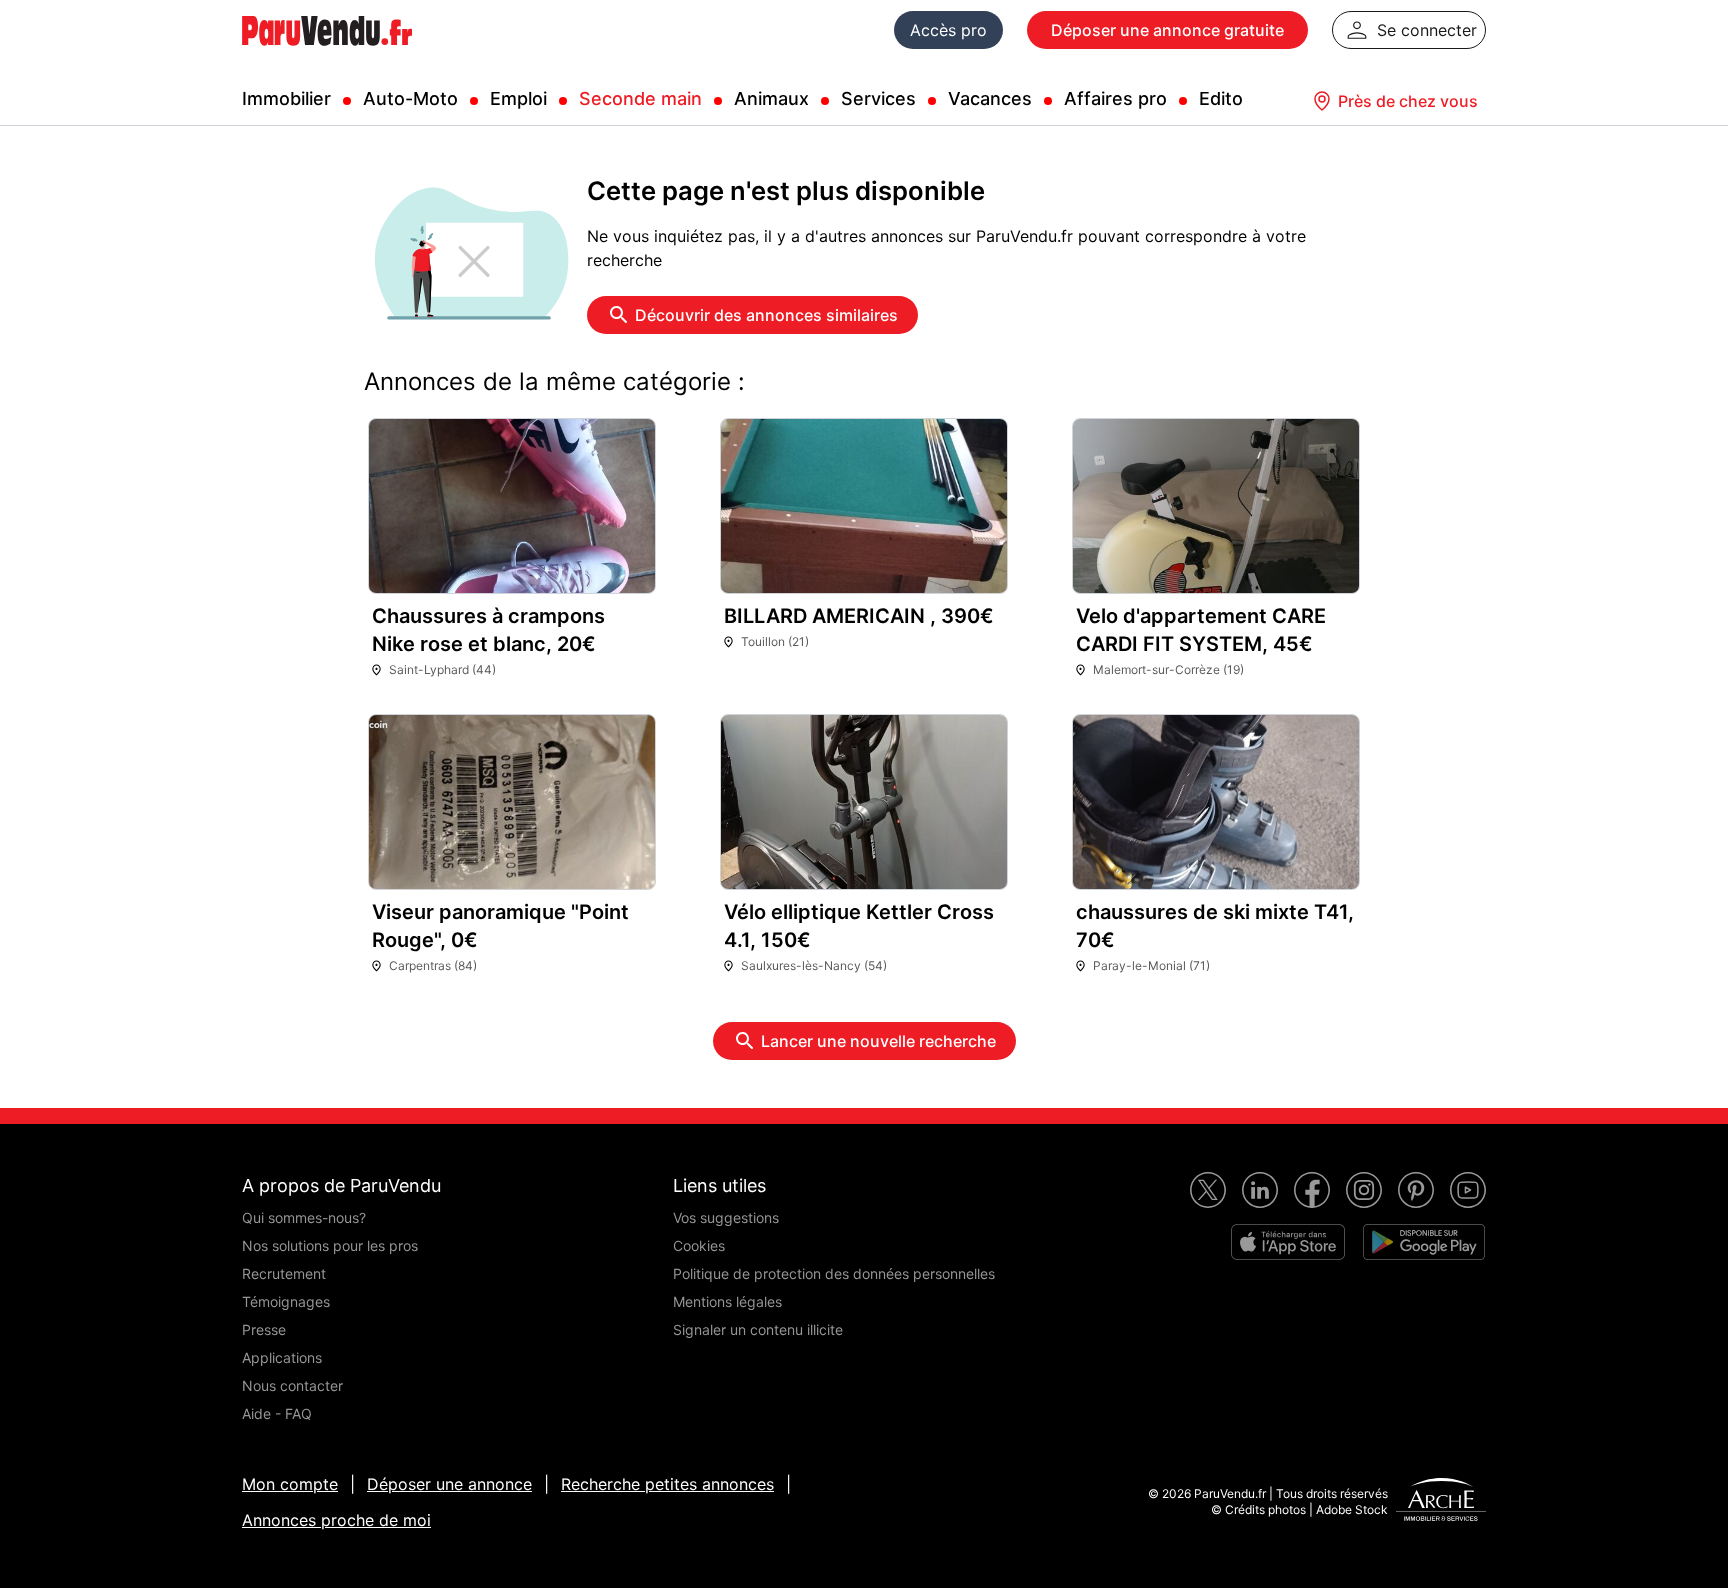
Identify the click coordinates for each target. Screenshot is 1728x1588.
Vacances (990, 98)
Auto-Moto (410, 98)
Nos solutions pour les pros (330, 1245)
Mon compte (290, 1484)
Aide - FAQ (277, 1413)
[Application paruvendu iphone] (1288, 1242)
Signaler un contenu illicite (758, 1329)
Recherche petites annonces (667, 1484)
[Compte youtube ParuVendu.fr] (1468, 1190)
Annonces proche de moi (336, 1520)
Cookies (699, 1245)
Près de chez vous (1408, 101)
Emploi (518, 98)
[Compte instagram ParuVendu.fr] (1364, 1190)
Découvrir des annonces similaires (766, 315)
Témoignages (286, 1301)
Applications (282, 1357)
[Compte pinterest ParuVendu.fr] (1416, 1190)
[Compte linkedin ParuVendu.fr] (1260, 1190)
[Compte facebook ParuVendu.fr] (1312, 1190)
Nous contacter (292, 1385)
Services (878, 98)
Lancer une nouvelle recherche (878, 1041)
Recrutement (284, 1273)
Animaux (771, 98)
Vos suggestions (726, 1217)
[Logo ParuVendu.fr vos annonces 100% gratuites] (327, 54)
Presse (264, 1329)
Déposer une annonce (449, 1484)
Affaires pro (1115, 98)
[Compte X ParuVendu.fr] (1208, 1190)
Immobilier (286, 98)
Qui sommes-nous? (304, 1217)
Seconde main (640, 98)
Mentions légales (727, 1301)
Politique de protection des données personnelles (834, 1273)
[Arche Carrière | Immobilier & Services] (1441, 1502)
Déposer (1167, 30)
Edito (1221, 98)
